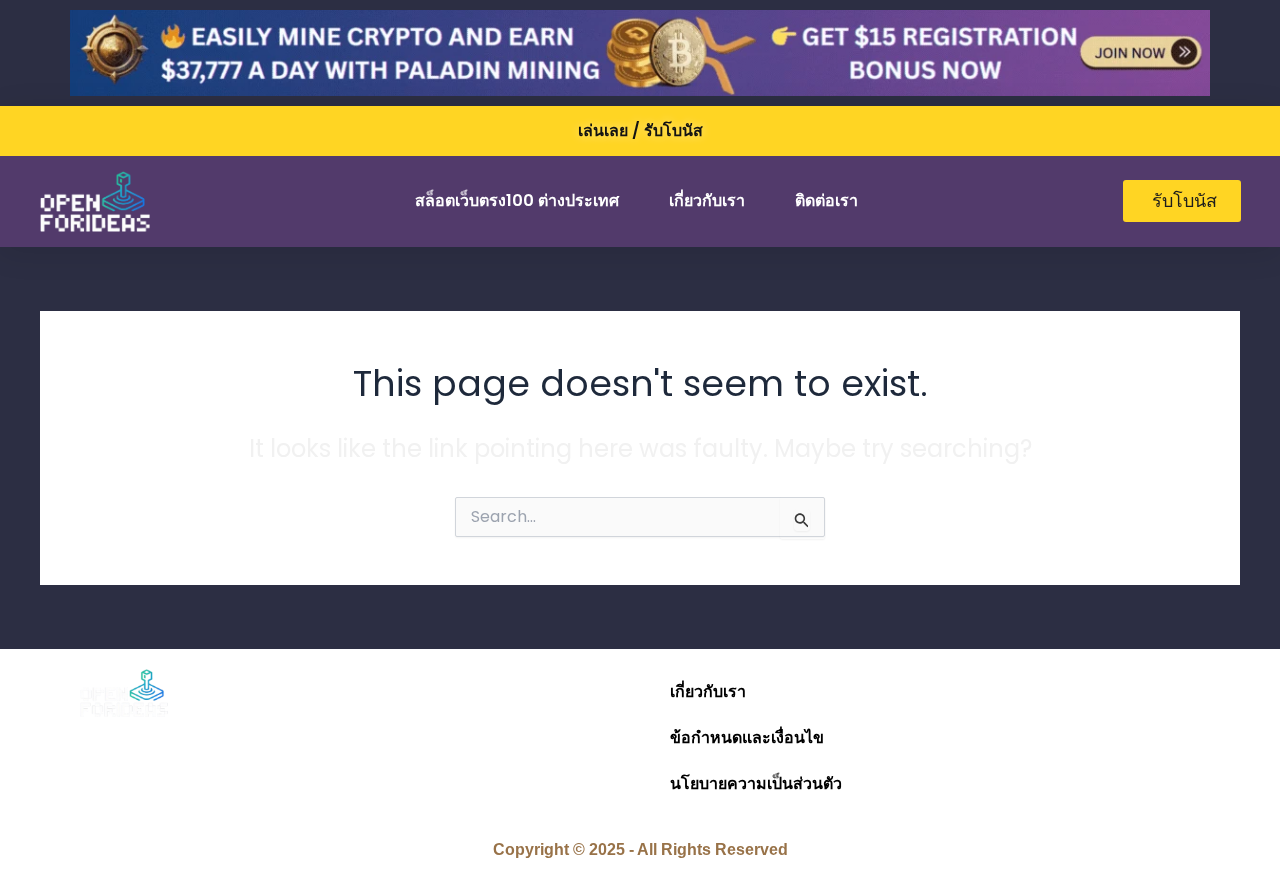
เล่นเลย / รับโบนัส (640, 130)
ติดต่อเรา (826, 200)
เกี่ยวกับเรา (707, 200)
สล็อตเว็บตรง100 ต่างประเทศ (517, 200)
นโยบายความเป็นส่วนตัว (756, 783)
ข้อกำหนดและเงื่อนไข (747, 737)
